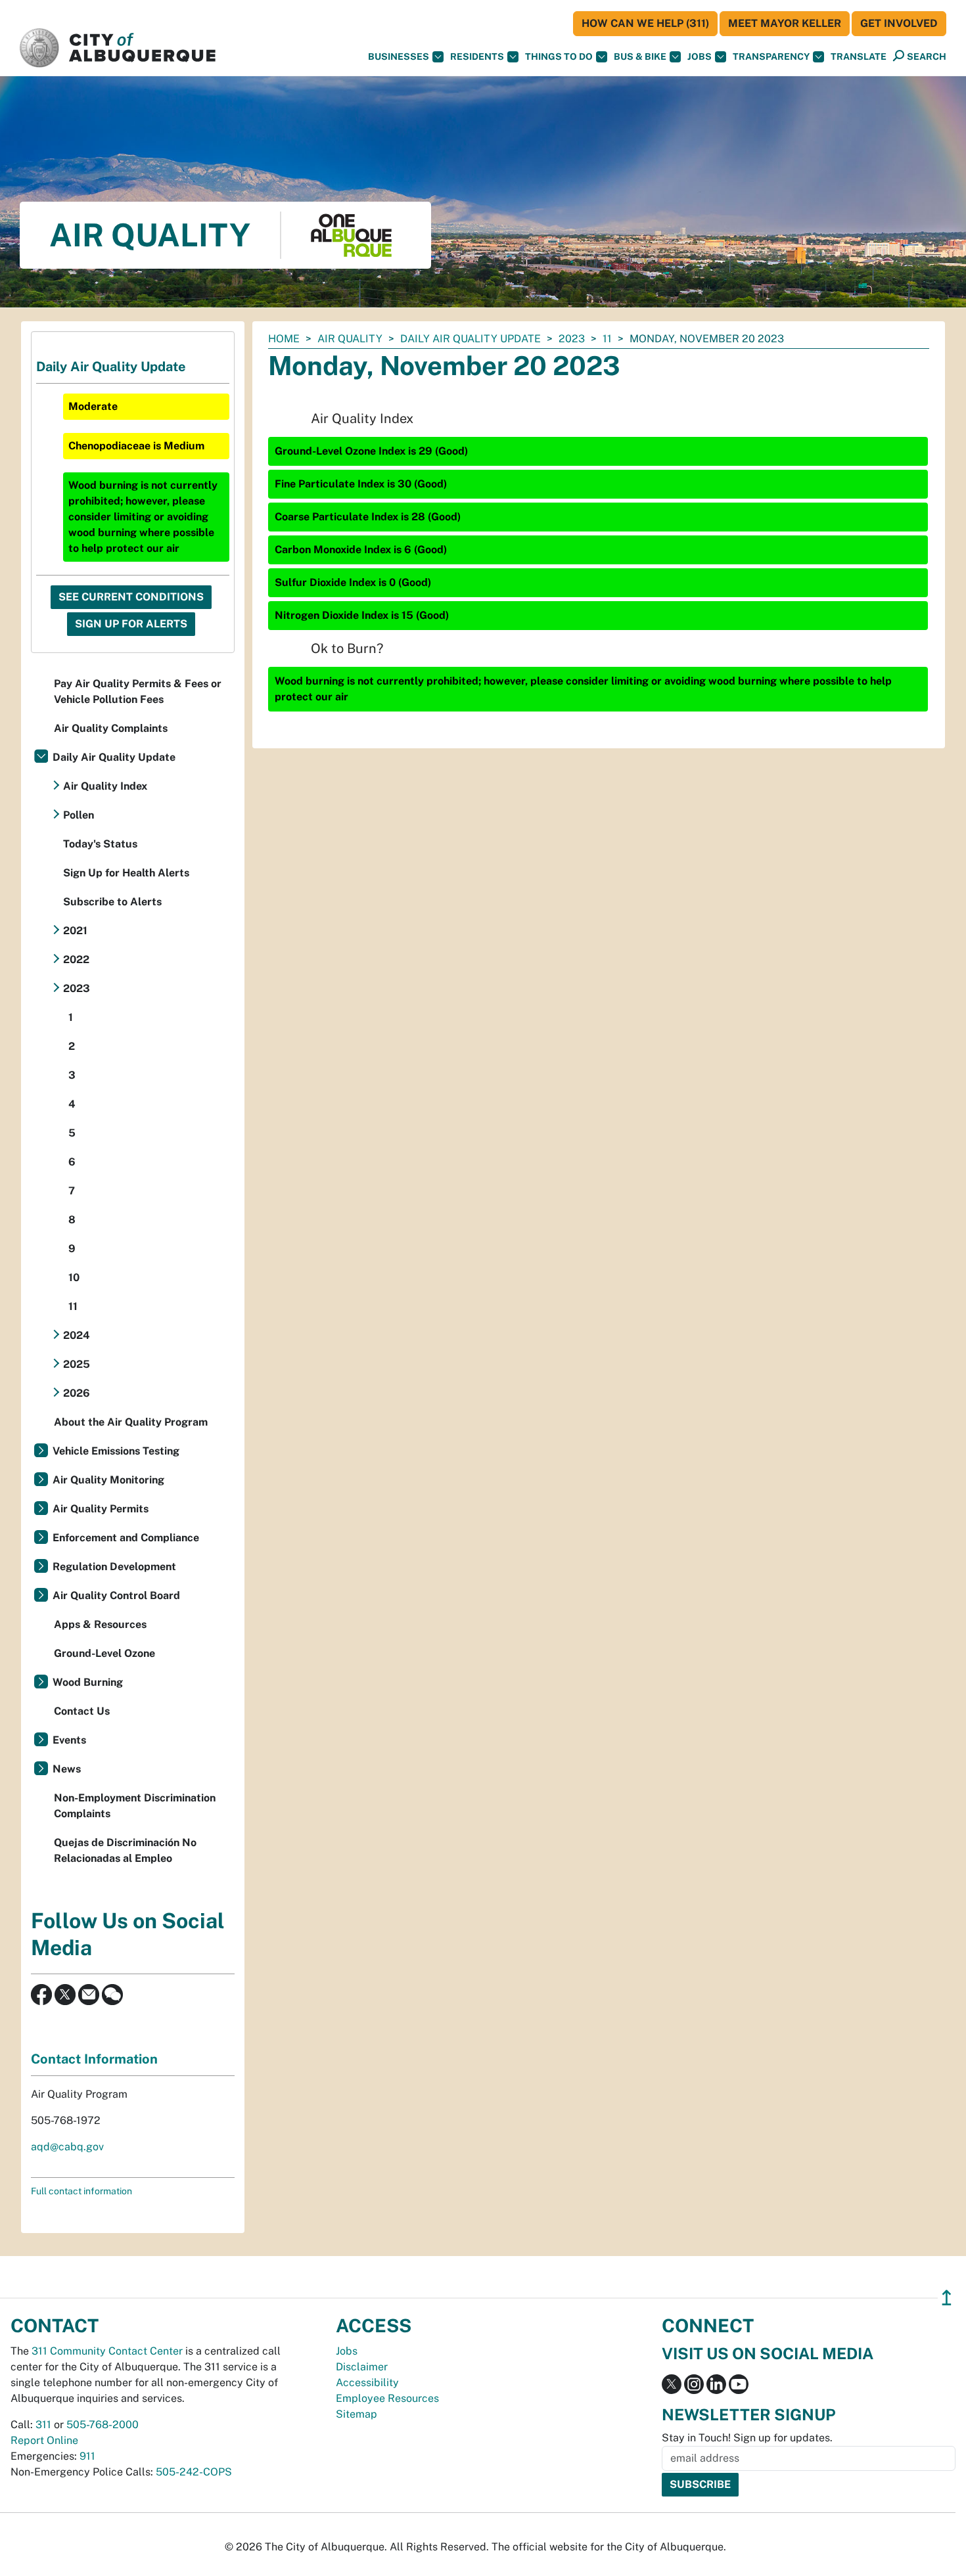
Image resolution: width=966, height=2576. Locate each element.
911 (87, 2456)
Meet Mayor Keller (785, 23)
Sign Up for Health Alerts (126, 873)
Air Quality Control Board (116, 1595)
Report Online (44, 2440)
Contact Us (82, 1711)
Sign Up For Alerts (131, 624)
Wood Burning (88, 1682)
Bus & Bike (640, 56)
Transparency (771, 56)
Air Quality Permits (101, 1509)
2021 (75, 931)
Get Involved (899, 23)
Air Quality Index (105, 786)
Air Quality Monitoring (108, 1480)
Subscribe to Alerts (112, 902)
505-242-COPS (194, 2472)
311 (43, 2425)
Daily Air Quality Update (471, 339)
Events (69, 1740)
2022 (76, 960)
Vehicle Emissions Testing (116, 1451)
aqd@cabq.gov (67, 2147)
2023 (572, 339)
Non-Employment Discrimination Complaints (135, 1806)
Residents (477, 56)
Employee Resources (387, 2398)
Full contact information (81, 2191)
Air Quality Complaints (111, 728)
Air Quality (350, 339)
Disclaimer (362, 2367)
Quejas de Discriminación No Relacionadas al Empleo (125, 1850)
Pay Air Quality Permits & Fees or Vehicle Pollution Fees (138, 691)
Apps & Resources (100, 1624)
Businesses (399, 56)
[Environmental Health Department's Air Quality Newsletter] (89, 1994)
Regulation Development (114, 1567)
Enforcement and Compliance (126, 1538)
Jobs (700, 56)
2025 (77, 1364)
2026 (77, 1393)
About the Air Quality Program (131, 1422)
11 (607, 339)
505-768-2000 (103, 2425)
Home (284, 339)
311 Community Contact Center (107, 2351)
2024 (77, 1335)
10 (74, 1277)
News (67, 1769)
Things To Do (559, 56)
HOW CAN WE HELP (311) (645, 23)
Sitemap (356, 2414)
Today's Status (100, 844)
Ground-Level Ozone (104, 1653)
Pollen (79, 815)
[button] (859, 57)
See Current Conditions (131, 597)
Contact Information (94, 2059)
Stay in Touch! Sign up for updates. (747, 2438)
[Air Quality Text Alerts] (112, 1994)
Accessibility (367, 2383)
